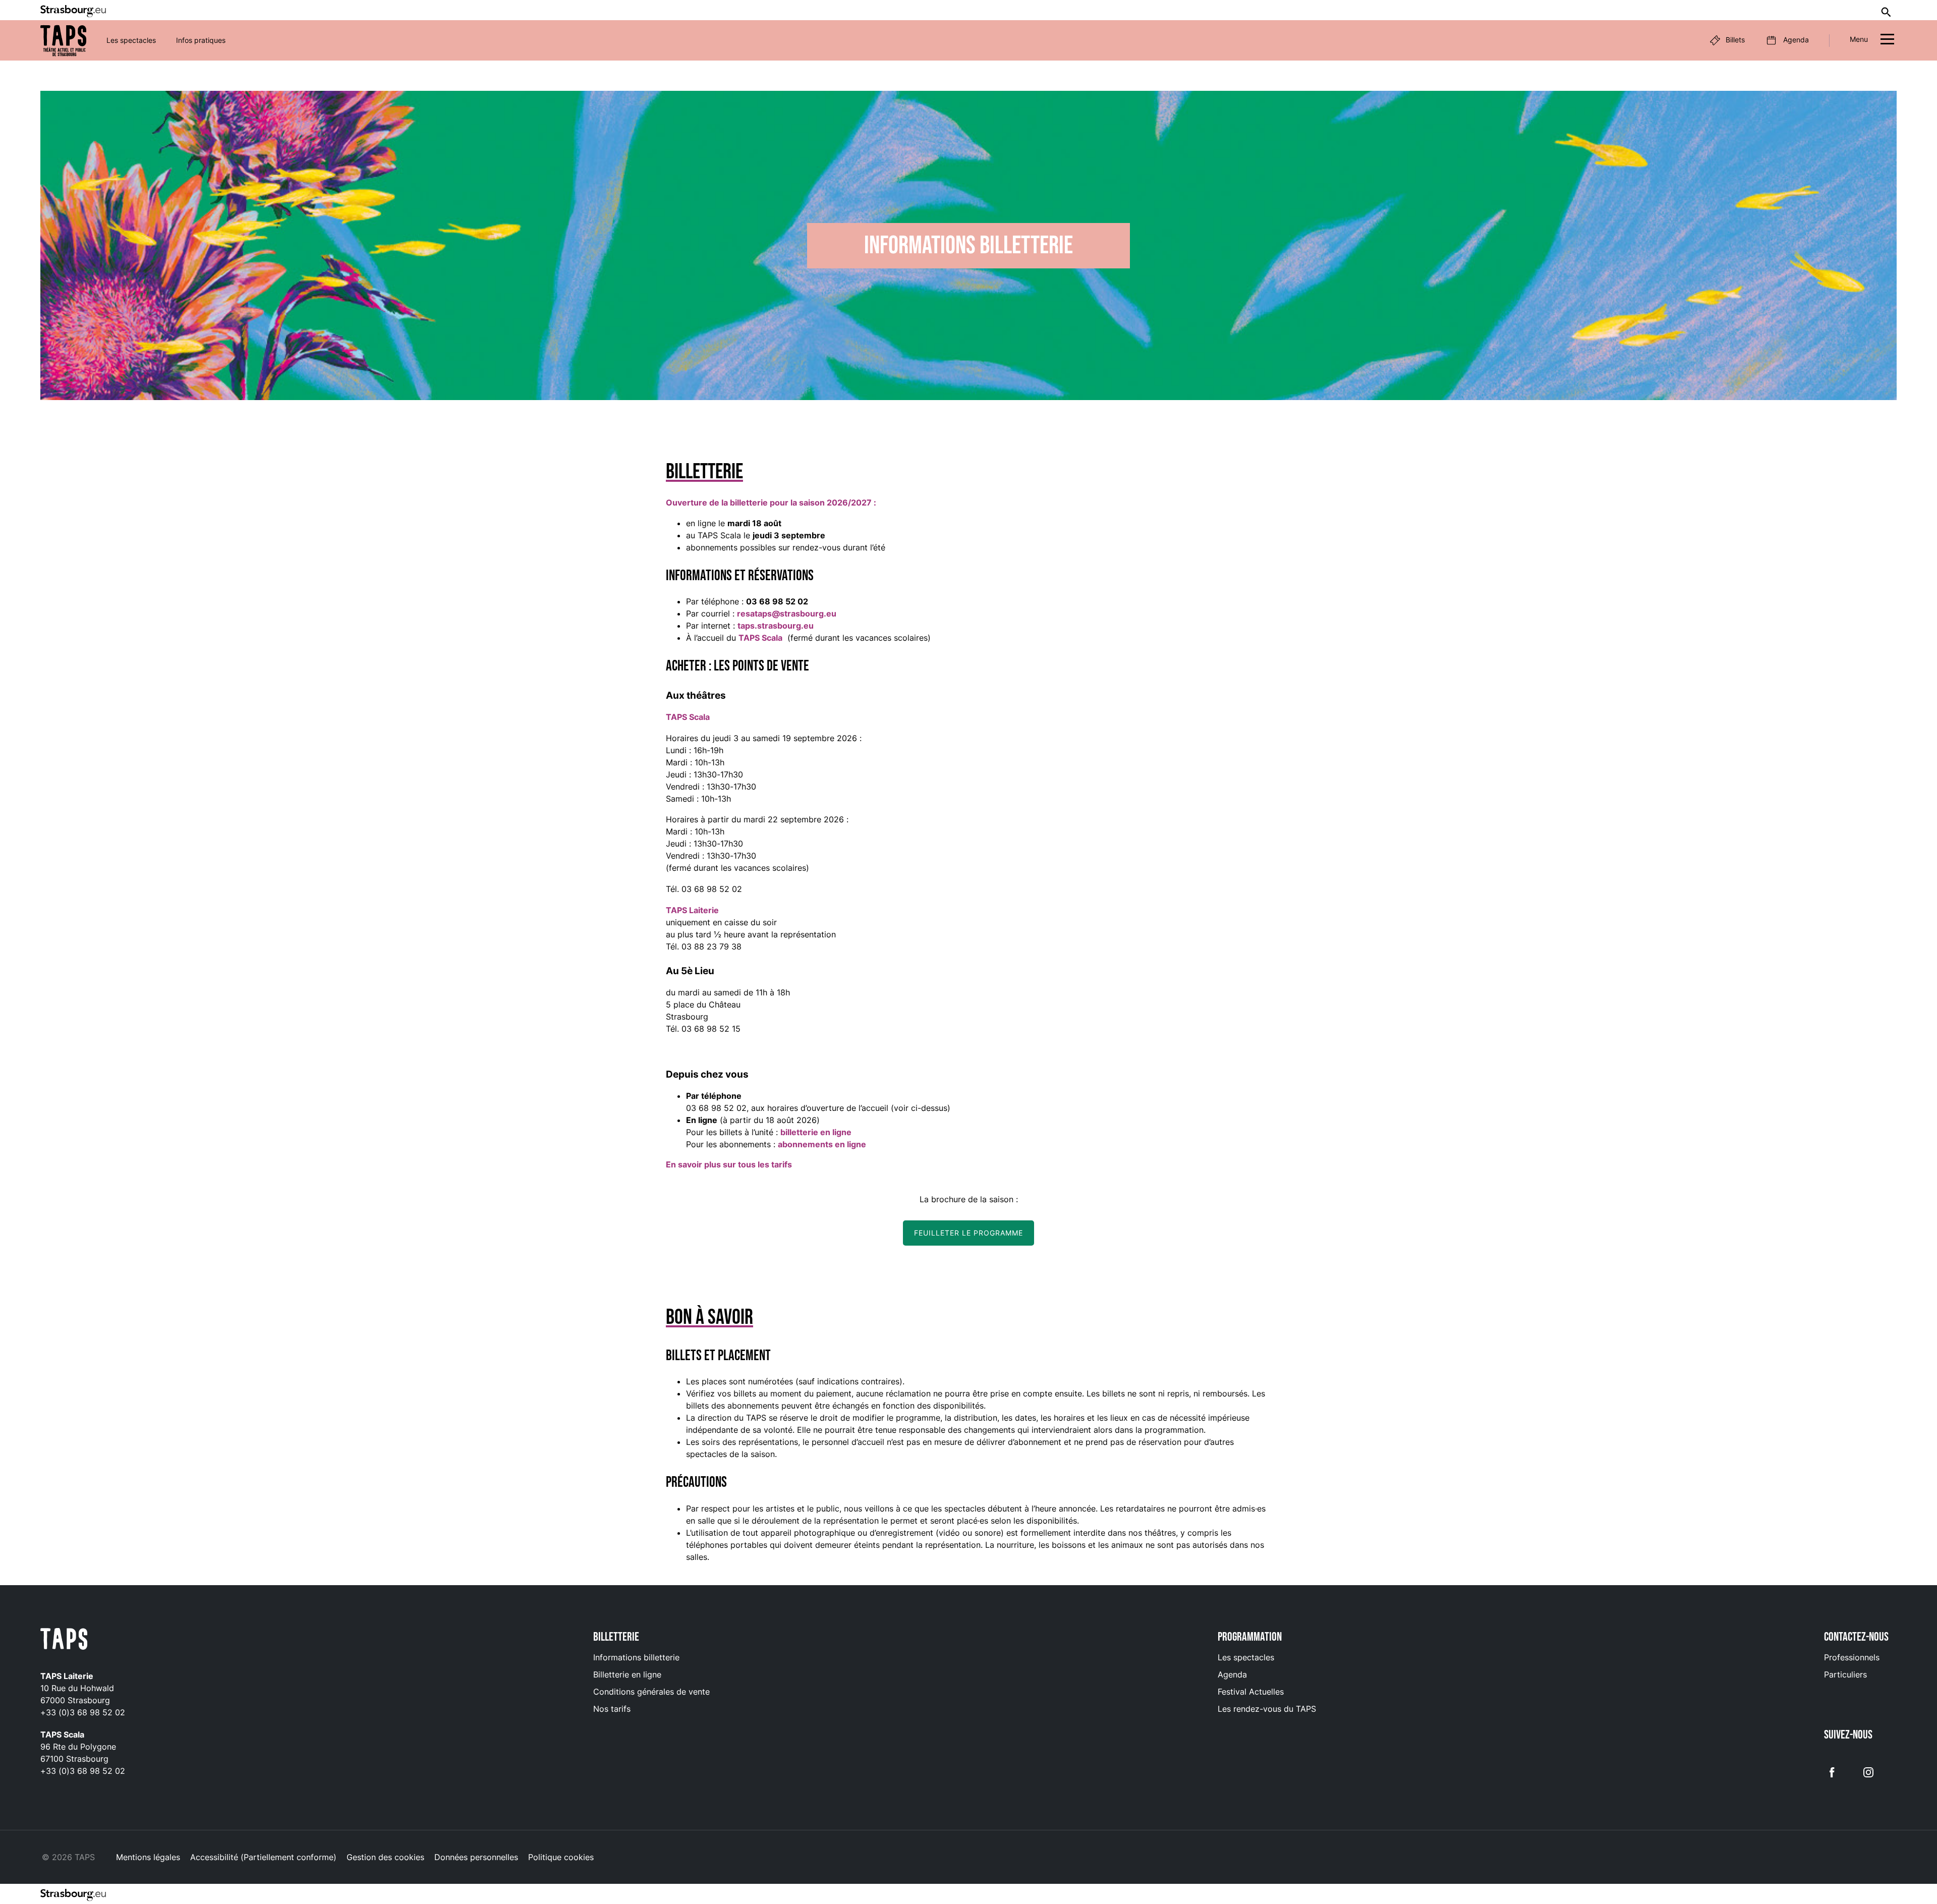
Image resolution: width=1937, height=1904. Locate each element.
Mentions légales (148, 1857)
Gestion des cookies (385, 1857)
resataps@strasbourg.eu (787, 613)
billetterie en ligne (816, 1132)
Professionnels (1852, 1657)
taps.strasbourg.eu (776, 626)
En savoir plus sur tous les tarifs (729, 1164)
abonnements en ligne (822, 1144)
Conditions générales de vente (651, 1692)
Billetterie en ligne (627, 1674)
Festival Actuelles (1251, 1692)
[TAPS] (63, 41)
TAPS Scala (760, 638)
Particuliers (1845, 1674)
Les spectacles (131, 40)
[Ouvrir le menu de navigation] (1887, 41)
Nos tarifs (612, 1709)
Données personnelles (476, 1857)
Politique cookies (561, 1857)
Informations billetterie (636, 1657)
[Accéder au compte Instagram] (1868, 1771)
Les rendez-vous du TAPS (1267, 1709)
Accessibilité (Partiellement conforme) (263, 1857)
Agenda (1232, 1674)
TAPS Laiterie (692, 910)
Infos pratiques (201, 40)
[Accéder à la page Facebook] (1832, 1771)
